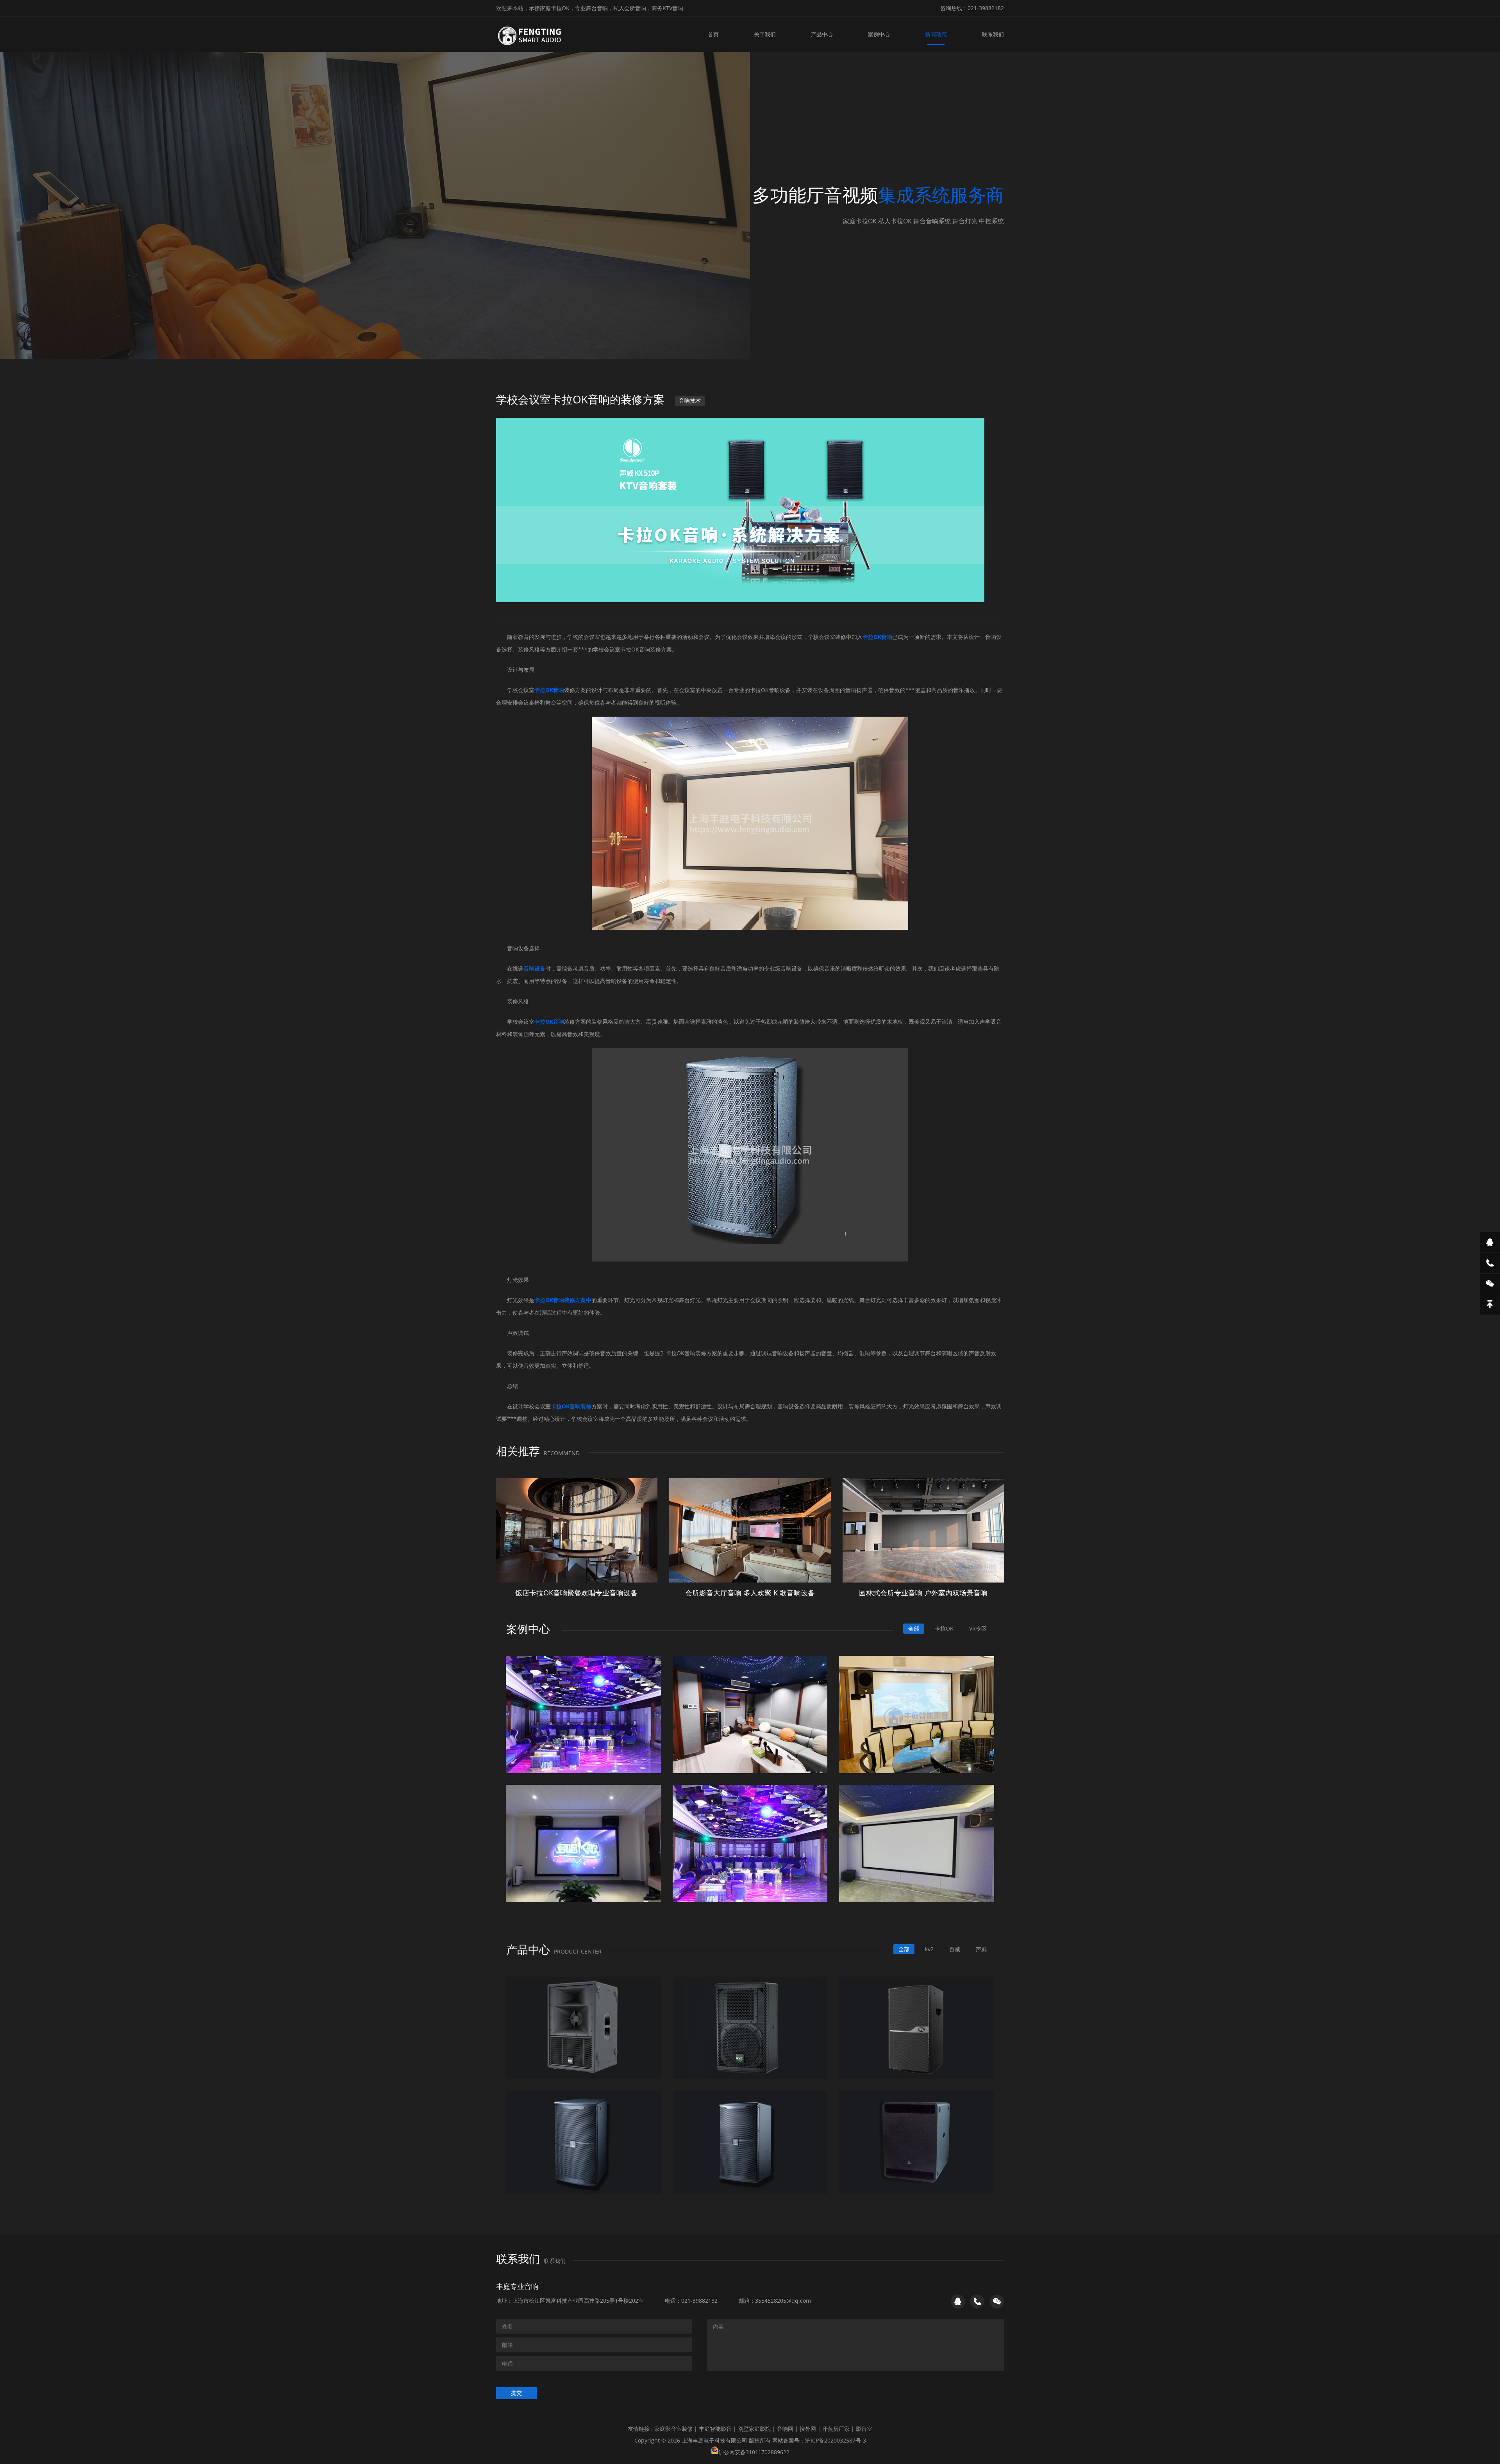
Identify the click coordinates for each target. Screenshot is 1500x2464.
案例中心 (879, 34)
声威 (981, 1949)
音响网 (785, 2429)
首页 (713, 34)
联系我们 (993, 34)
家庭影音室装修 (673, 2429)
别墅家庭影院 (754, 2429)
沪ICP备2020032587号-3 (836, 2440)
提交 (516, 2393)
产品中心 (822, 34)
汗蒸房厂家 (836, 2429)
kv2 (929, 1949)
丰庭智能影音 (715, 2429)
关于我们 (765, 34)
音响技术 (690, 401)
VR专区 (978, 1628)
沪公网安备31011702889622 (754, 2452)
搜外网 (808, 2429)
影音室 (864, 2429)
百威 (955, 1949)
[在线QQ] (1490, 1242)
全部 (914, 1628)
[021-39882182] (1490, 1263)
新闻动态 (936, 34)
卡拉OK (944, 1628)
